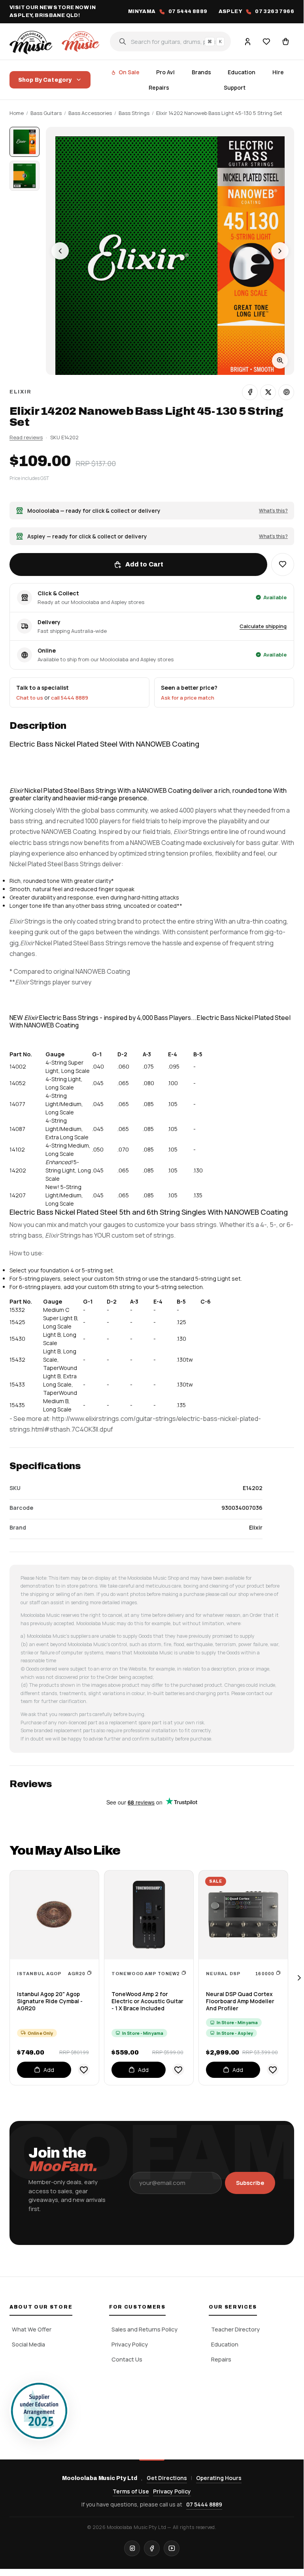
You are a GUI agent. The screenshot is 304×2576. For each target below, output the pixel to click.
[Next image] (280, 251)
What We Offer (32, 2329)
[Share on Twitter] (268, 392)
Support (235, 87)
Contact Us (127, 2359)
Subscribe (250, 2183)
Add (49, 2070)
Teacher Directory (235, 2329)
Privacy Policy (130, 2344)
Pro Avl (165, 72)
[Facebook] (152, 2548)
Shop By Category (45, 80)
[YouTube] (172, 2548)
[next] (299, 1978)
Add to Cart (144, 564)
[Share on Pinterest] (286, 392)
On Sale (129, 72)
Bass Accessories (90, 113)
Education (242, 72)
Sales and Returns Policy (144, 2329)
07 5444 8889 (204, 2504)
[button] (283, 564)
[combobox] (170, 41)
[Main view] (25, 142)
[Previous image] (60, 251)
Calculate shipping (263, 626)
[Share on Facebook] (250, 392)
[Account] (247, 41)
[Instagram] (132, 2548)
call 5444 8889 (70, 698)
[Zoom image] (280, 361)
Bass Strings (134, 113)
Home (17, 113)
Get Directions (167, 2478)
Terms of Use (131, 2491)
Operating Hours (219, 2478)
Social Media (28, 2344)
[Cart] (285, 41)
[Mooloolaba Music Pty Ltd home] (56, 41)
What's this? (273, 511)
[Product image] (25, 176)
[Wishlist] (266, 41)
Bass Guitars (46, 113)
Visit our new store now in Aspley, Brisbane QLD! (53, 11)
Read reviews (26, 437)
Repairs (159, 87)
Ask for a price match (188, 698)
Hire (278, 72)
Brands (201, 72)
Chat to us (30, 698)
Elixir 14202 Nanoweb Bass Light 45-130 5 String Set (219, 113)
